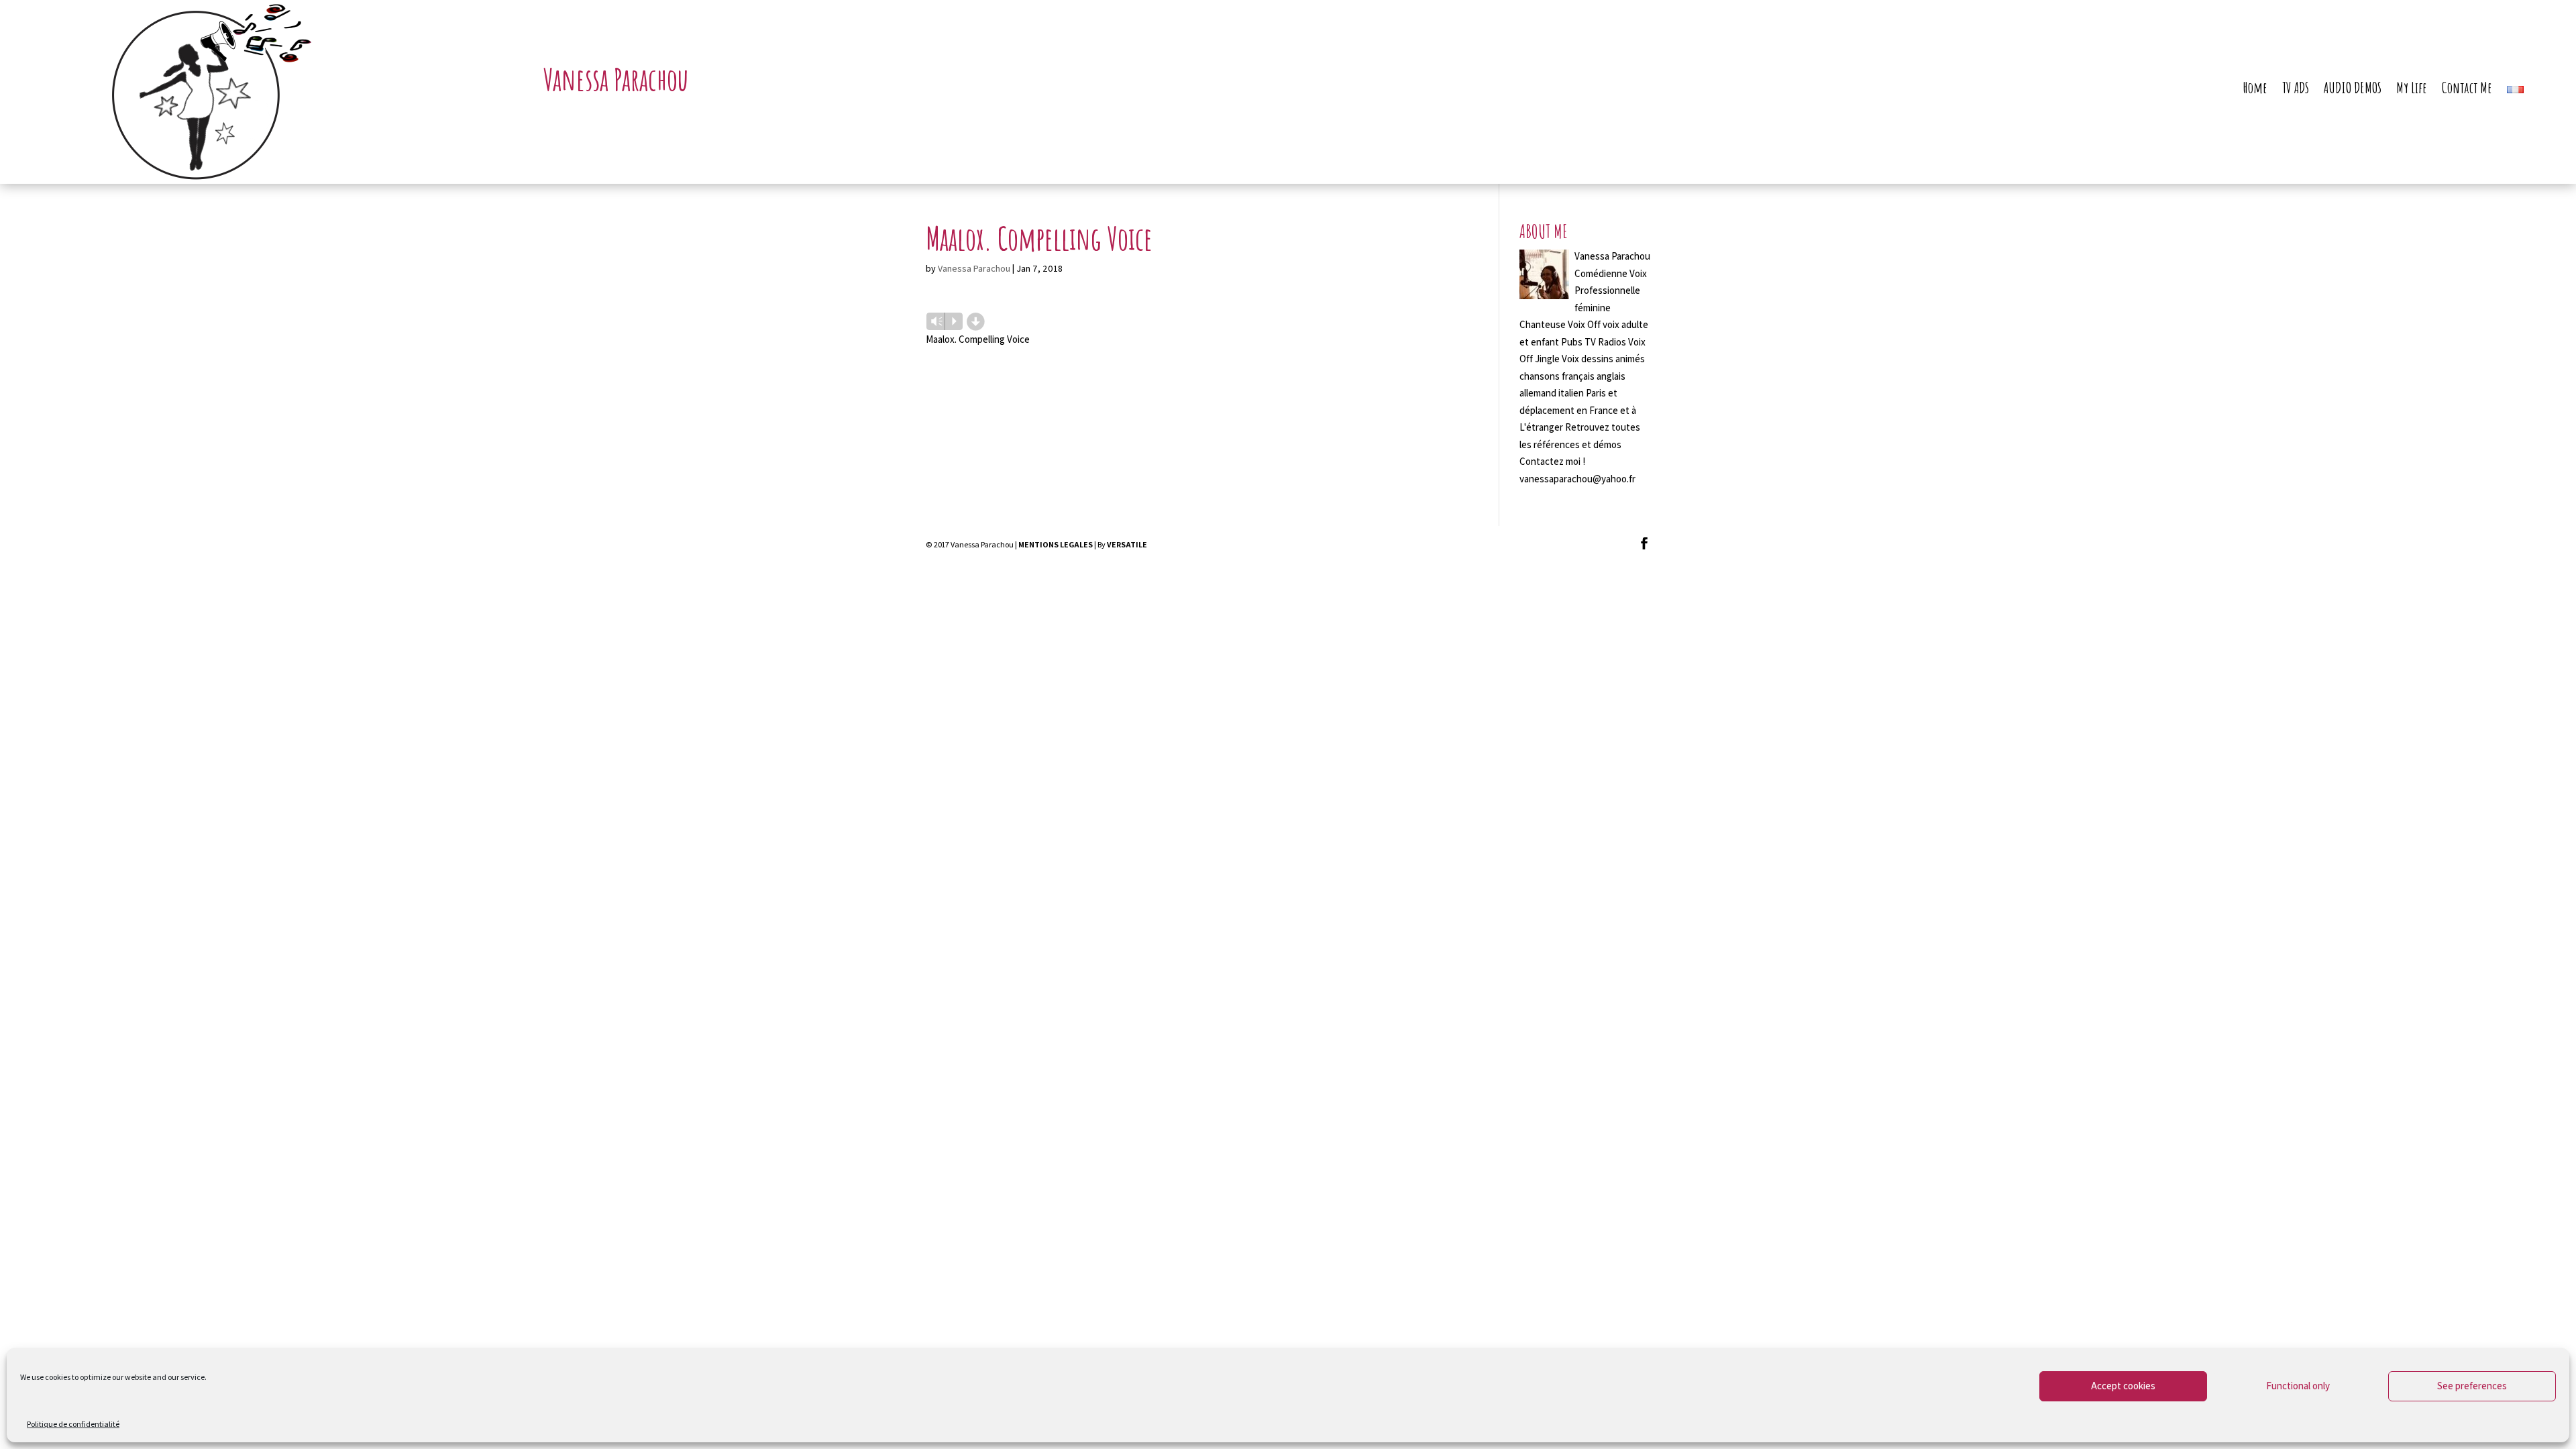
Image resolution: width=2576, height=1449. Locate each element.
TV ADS (2296, 90)
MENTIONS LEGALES (1056, 544)
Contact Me (2467, 90)
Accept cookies (2123, 1386)
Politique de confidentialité (73, 1424)
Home (2255, 90)
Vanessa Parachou (974, 268)
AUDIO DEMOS (2353, 90)
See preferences (2472, 1386)
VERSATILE (1127, 544)
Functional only (2298, 1386)
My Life (2412, 90)
